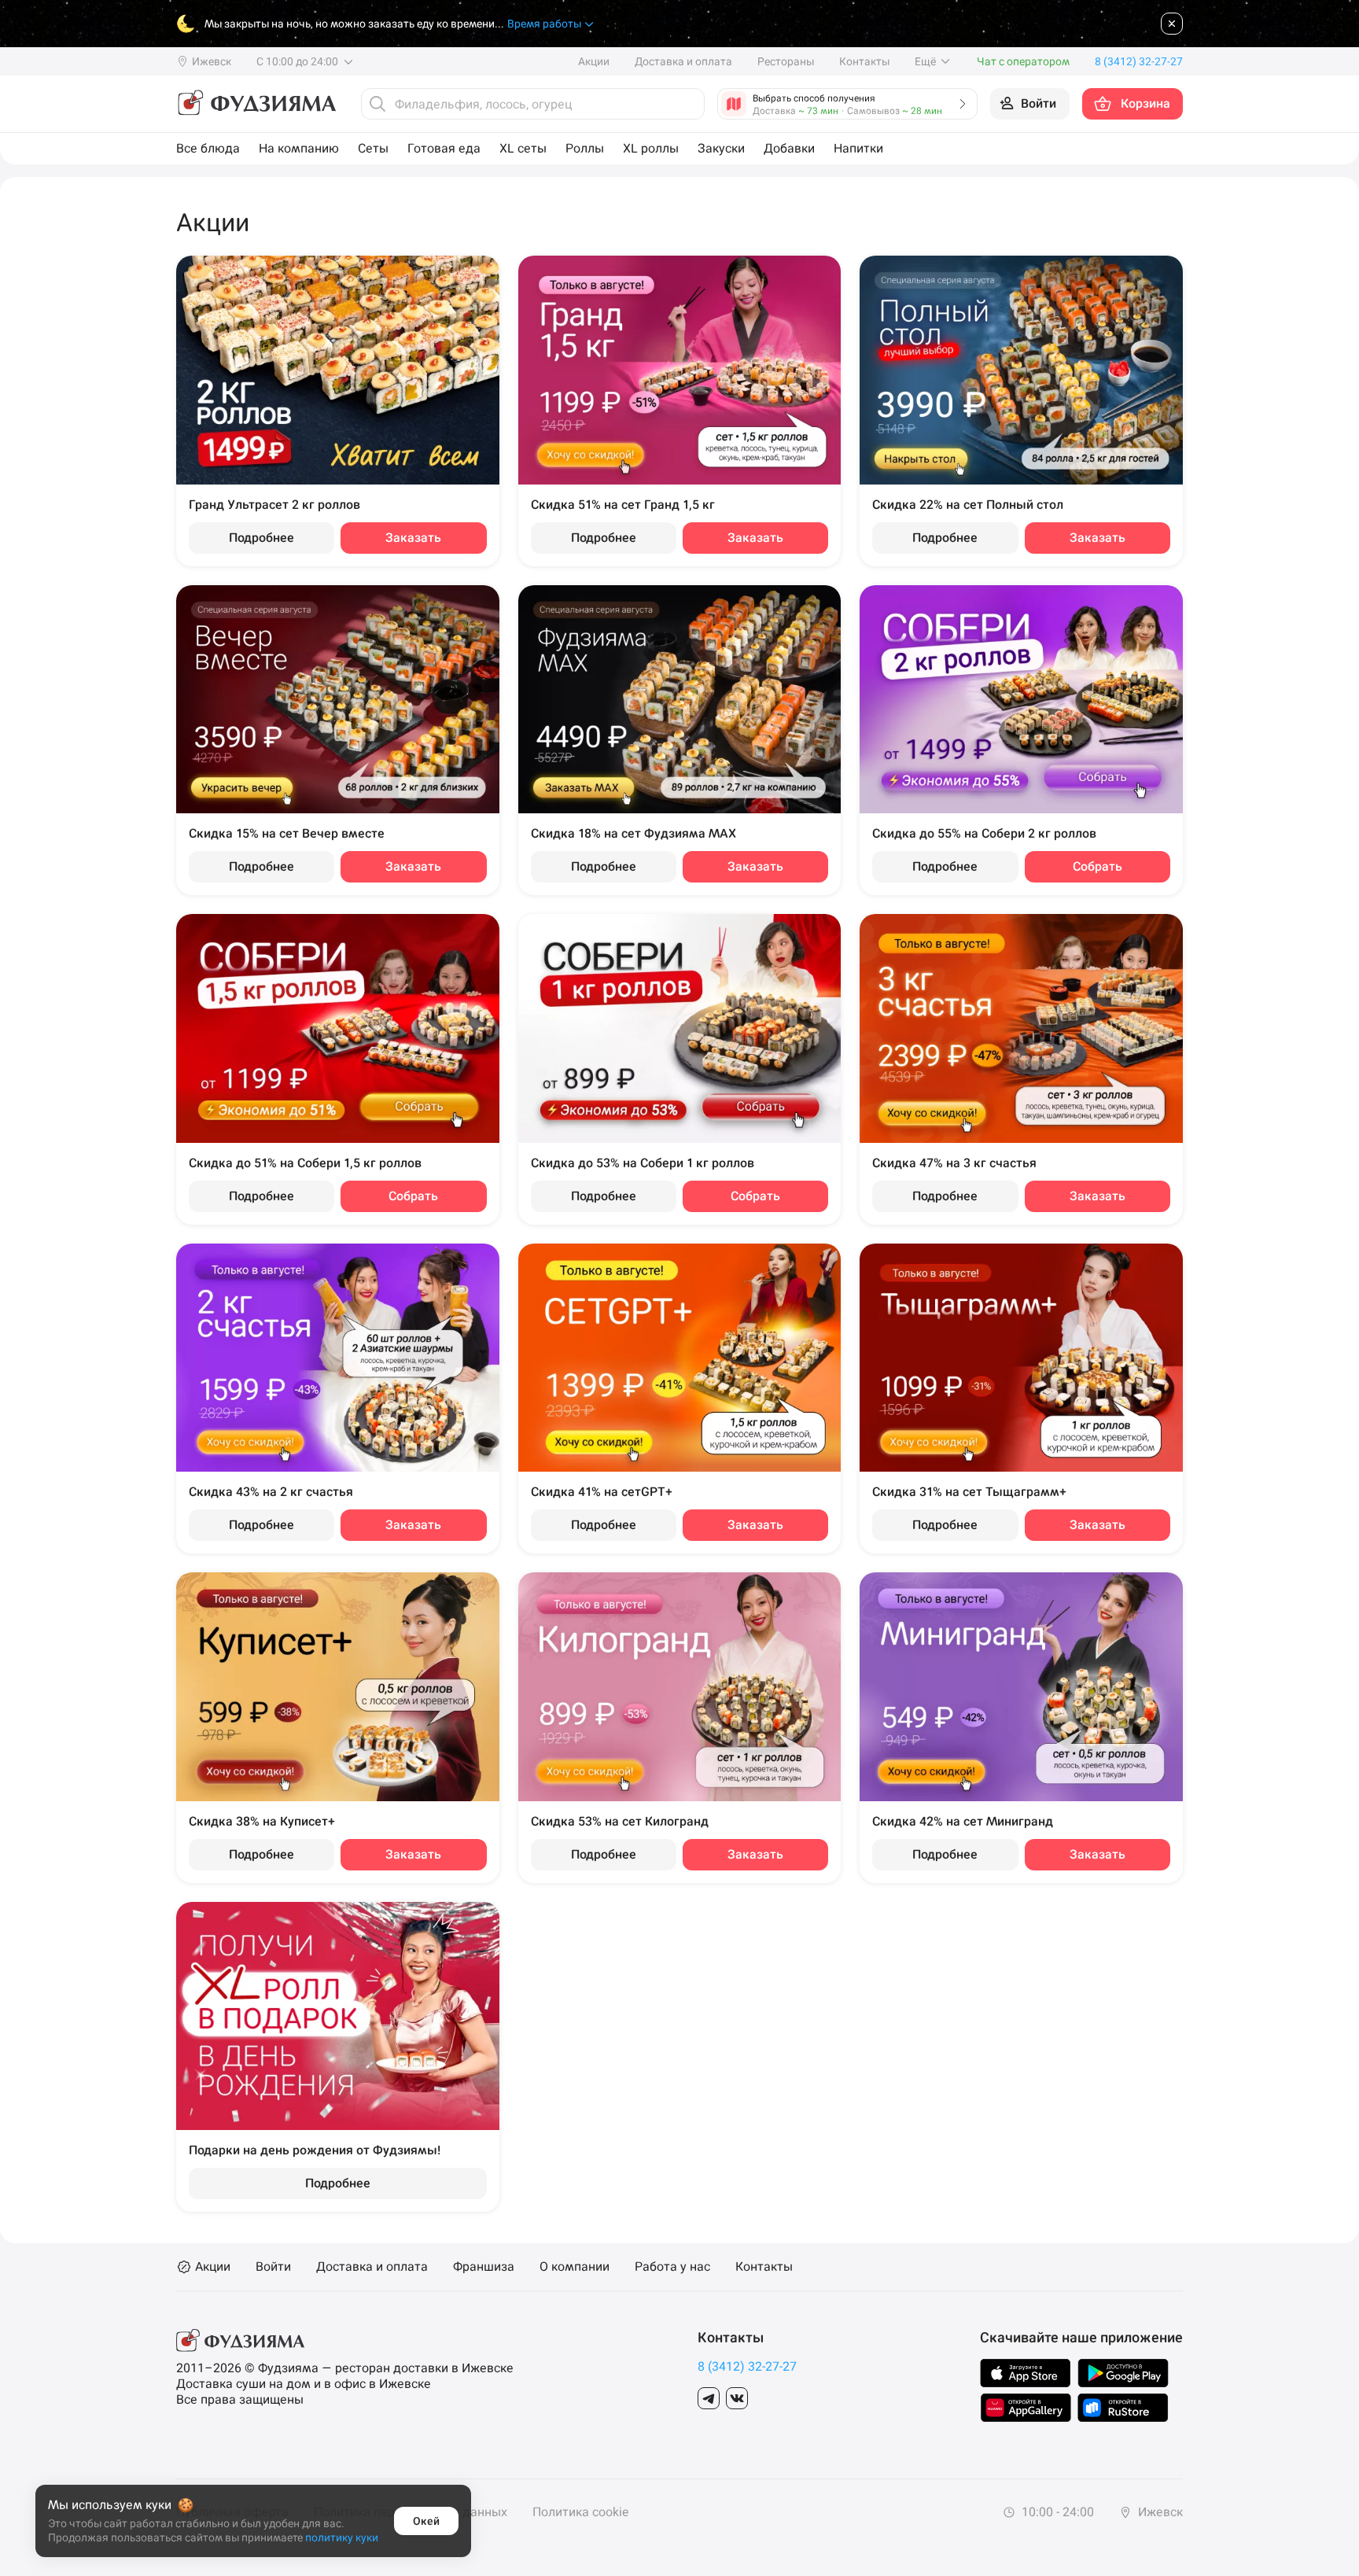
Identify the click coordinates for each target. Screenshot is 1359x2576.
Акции (594, 61)
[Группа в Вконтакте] (737, 2398)
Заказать (413, 538)
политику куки (342, 2537)
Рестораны (786, 61)
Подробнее (261, 538)
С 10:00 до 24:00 (298, 61)
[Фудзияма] (256, 104)
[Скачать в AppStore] (1026, 2373)
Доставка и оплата (683, 61)
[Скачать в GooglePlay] (1123, 2373)
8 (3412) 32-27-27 (747, 2366)
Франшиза (484, 2267)
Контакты (864, 61)
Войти (273, 2267)
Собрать (1098, 866)
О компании (575, 2267)
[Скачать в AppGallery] (1026, 2408)
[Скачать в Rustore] (1123, 2408)
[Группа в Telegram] (709, 2398)
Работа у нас (672, 2267)
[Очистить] (688, 104)
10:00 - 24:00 (1056, 2512)
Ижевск (1159, 2512)
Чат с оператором (1023, 61)
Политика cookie (580, 2512)
